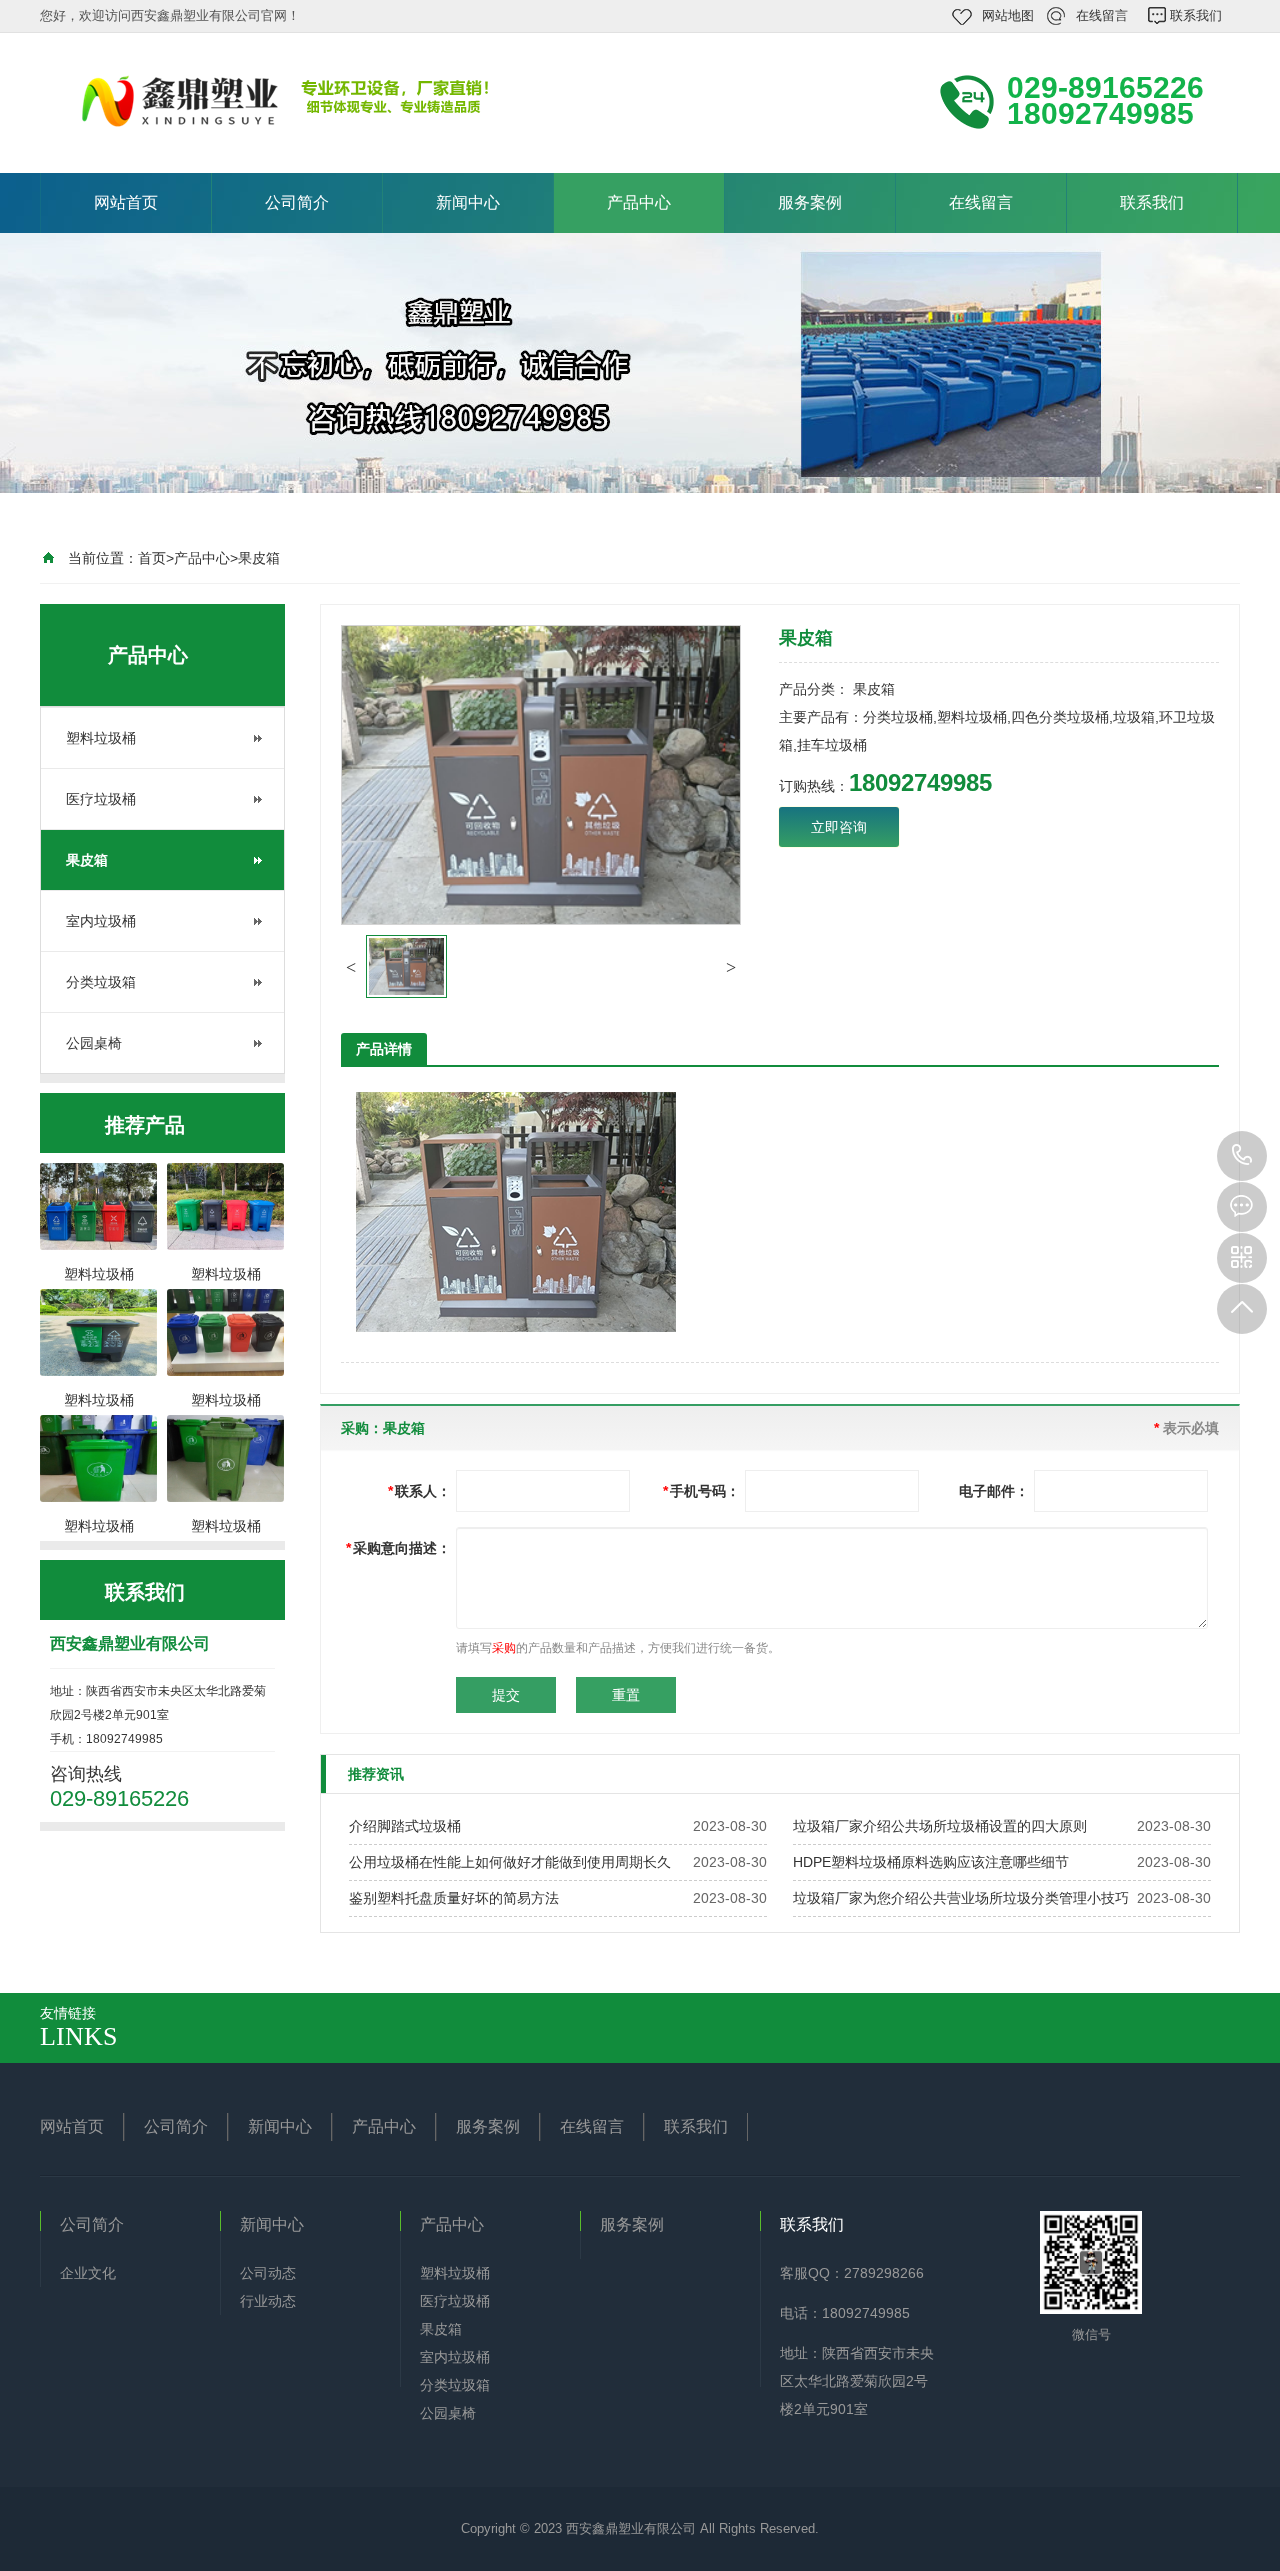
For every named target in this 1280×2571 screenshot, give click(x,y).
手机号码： (701, 1491)
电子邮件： (994, 1491)
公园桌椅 (94, 1043)
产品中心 (639, 202)
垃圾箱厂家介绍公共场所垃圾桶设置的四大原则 (940, 1826)
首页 (152, 558)
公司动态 (268, 2273)
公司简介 (297, 202)
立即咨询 (839, 827)
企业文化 (88, 2273)
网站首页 (126, 202)
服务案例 (810, 202)
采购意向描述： (398, 1548)
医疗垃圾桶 (101, 799)
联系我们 (1196, 15)
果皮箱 (259, 558)
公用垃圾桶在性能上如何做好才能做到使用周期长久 (510, 1862)
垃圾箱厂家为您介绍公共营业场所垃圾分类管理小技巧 (961, 1898)
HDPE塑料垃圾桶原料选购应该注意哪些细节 (931, 1862)
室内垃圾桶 (101, 921)
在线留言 (1102, 15)
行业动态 (268, 2301)
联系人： (419, 1491)
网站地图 (1008, 15)
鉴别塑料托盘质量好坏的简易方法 (454, 1898)
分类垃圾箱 (101, 982)
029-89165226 (1242, 1156)
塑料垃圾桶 (101, 738)
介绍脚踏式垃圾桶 (405, 1826)
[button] (351, 967)
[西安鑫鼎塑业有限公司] (310, 101)
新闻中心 (468, 202)
